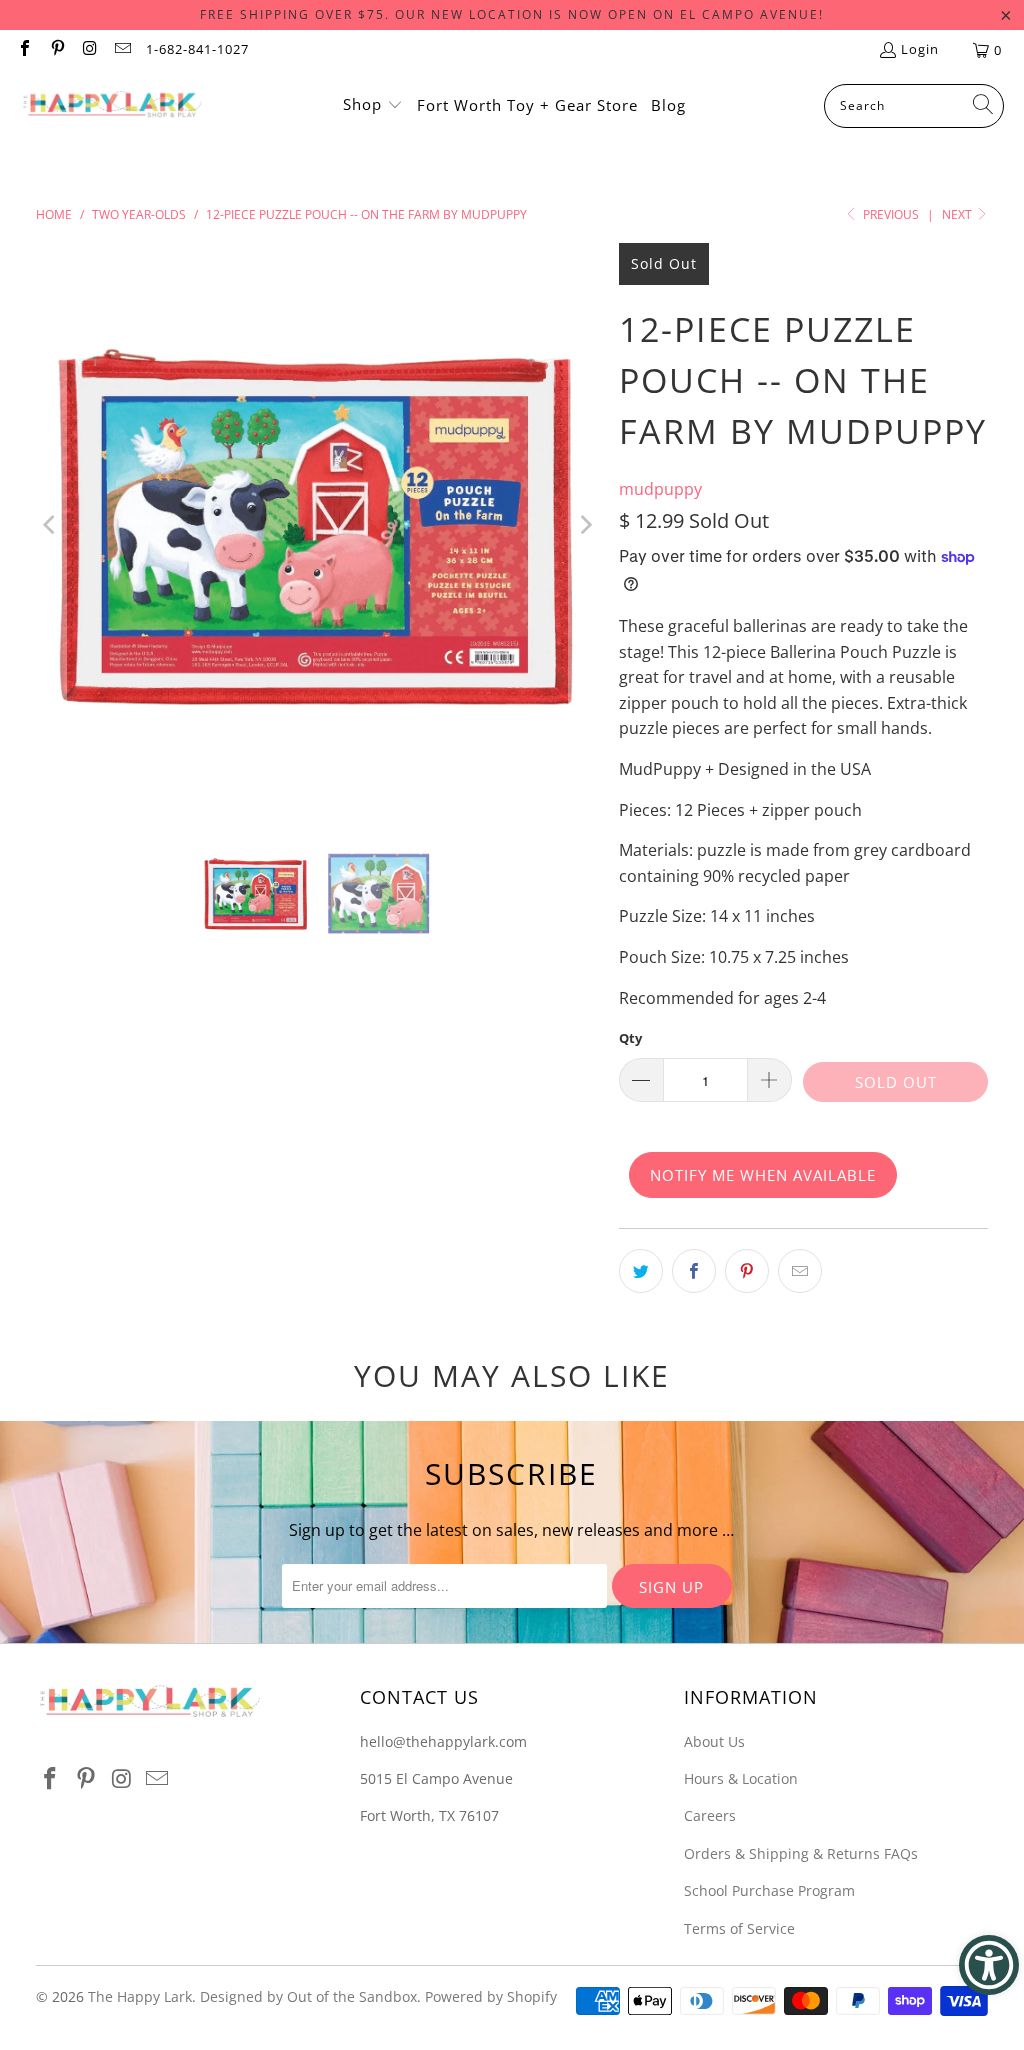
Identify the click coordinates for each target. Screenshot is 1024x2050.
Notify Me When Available (763, 1175)
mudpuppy (660, 489)
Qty (630, 1038)
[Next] (584, 525)
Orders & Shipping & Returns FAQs (801, 1853)
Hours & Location (741, 1778)
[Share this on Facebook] (694, 1271)
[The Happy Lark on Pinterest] (56, 50)
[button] (373, 106)
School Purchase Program (769, 1890)
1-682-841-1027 (197, 49)
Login (920, 49)
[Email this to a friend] (800, 1271)
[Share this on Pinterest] (747, 1271)
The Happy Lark (140, 1996)
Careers (710, 1815)
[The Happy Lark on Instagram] (89, 50)
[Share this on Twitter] (641, 1271)
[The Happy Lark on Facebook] (24, 50)
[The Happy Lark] (112, 106)
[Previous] (51, 525)
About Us (714, 1741)
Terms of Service (739, 1928)
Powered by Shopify (491, 1996)
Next (958, 214)
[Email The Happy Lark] (121, 50)
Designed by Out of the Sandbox (308, 1996)
